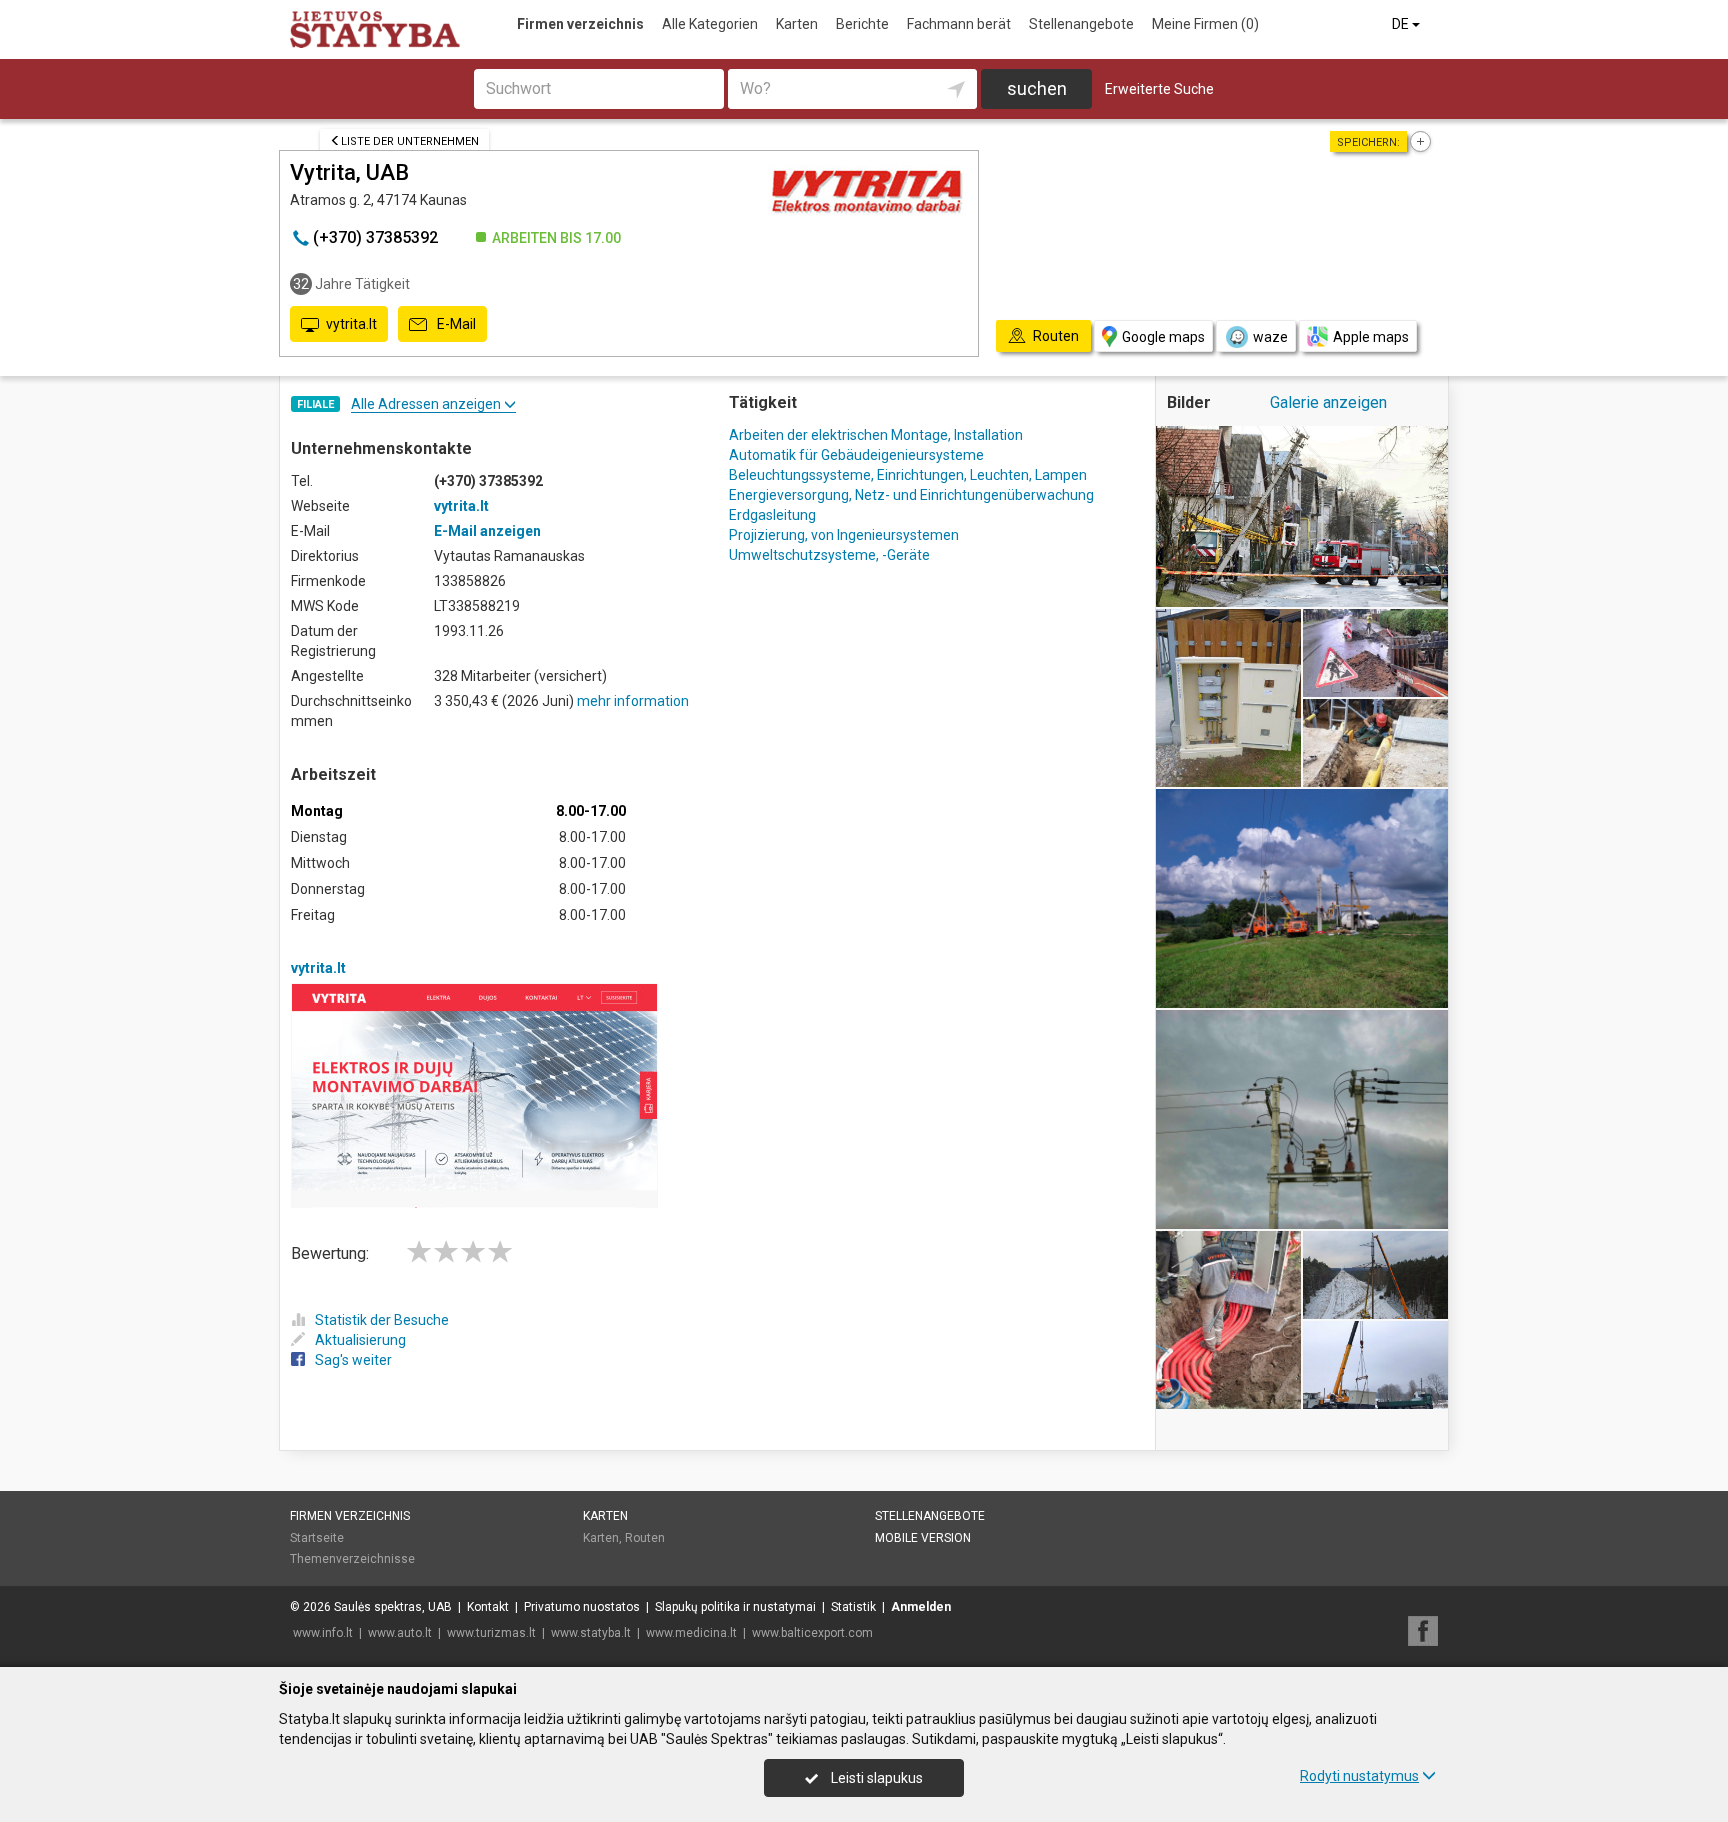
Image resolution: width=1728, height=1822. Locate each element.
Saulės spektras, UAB (393, 1607)
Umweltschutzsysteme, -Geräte (829, 555)
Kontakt (488, 1607)
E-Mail (455, 324)
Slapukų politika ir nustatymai (735, 1607)
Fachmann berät (959, 24)
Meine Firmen (1205, 24)
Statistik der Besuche (382, 1320)
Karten (797, 24)
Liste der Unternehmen (410, 141)
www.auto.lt (400, 1633)
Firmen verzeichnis (580, 24)
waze (1270, 337)
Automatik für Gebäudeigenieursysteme (856, 455)
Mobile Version (923, 1538)
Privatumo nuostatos (582, 1607)
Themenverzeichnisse (352, 1559)
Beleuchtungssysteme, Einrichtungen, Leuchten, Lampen (908, 475)
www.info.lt (323, 1633)
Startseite (317, 1538)
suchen (1037, 88)
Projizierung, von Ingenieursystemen (844, 535)
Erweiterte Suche (1159, 89)
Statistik (853, 1607)
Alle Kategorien (710, 24)
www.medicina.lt (691, 1633)
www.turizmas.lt (491, 1633)
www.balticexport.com (812, 1633)
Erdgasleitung (772, 515)
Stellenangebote (1081, 24)
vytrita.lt (351, 324)
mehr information (633, 701)
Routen (645, 1538)
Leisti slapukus (875, 1778)
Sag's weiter (353, 1360)
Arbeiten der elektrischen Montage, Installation (876, 435)
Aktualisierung (360, 1340)
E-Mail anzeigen (487, 531)
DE (1402, 24)
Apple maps (1371, 337)
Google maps (1163, 337)
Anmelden (921, 1607)
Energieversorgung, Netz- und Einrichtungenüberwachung (911, 495)
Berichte (862, 24)
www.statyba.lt (591, 1633)
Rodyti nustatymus (1359, 1776)
